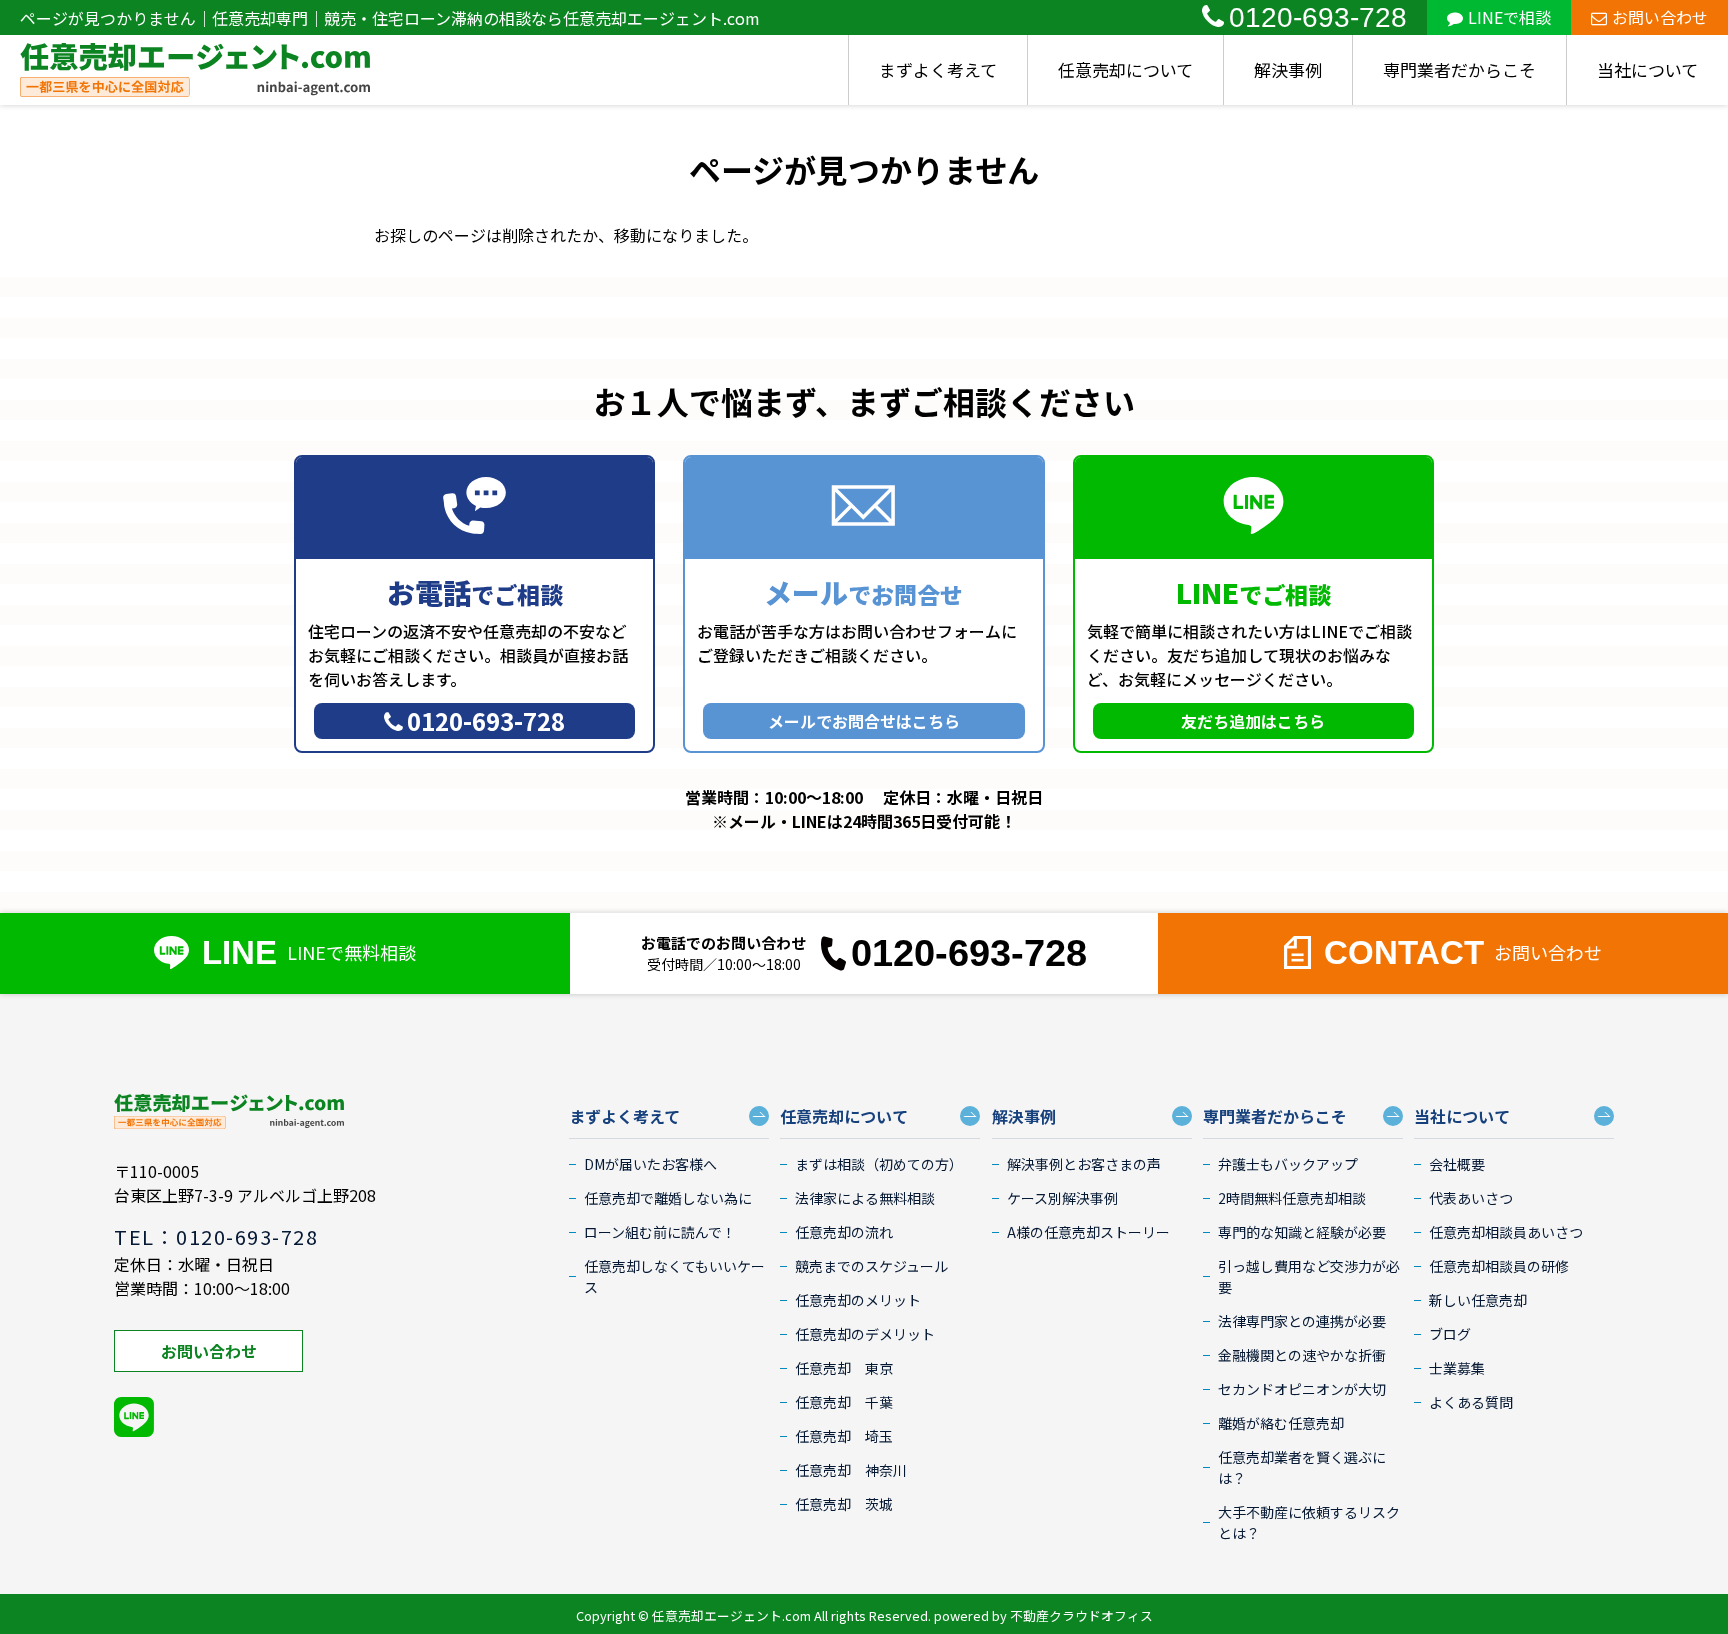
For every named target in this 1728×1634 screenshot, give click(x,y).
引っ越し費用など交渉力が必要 (1309, 1276)
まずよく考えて (938, 69)
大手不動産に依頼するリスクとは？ (1309, 1522)
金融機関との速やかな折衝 (1302, 1355)
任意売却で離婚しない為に (668, 1198)
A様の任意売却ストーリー (1088, 1232)
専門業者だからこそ (1459, 69)
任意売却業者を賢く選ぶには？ (1302, 1467)
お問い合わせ (1660, 17)
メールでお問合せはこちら (864, 721)
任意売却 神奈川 (851, 1470)
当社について (1647, 69)
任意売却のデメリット (865, 1334)
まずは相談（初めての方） (879, 1164)
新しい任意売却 (1478, 1300)
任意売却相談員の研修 (1499, 1266)
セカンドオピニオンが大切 (1302, 1389)
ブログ (1450, 1334)
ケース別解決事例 (1062, 1198)
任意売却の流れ (844, 1232)
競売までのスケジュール (871, 1266)
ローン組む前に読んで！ (660, 1232)
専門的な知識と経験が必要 (1302, 1232)
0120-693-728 (1318, 17)
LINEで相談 (1509, 17)
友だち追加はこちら (1253, 721)
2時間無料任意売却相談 (1292, 1198)
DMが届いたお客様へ (650, 1164)
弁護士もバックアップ (1288, 1164)
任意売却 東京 (844, 1368)
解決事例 (1288, 69)
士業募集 (1457, 1368)
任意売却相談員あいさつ (1506, 1232)
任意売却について (1125, 69)
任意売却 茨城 (844, 1504)
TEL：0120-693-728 (216, 1236)
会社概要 (1457, 1164)
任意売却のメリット (858, 1300)
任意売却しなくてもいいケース (674, 1276)
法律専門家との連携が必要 (1302, 1321)
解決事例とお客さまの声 (1084, 1164)
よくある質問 (1471, 1402)
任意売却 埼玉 (844, 1436)
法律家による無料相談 (865, 1198)
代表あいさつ (1471, 1198)
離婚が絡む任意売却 (1281, 1423)
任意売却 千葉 (844, 1402)
